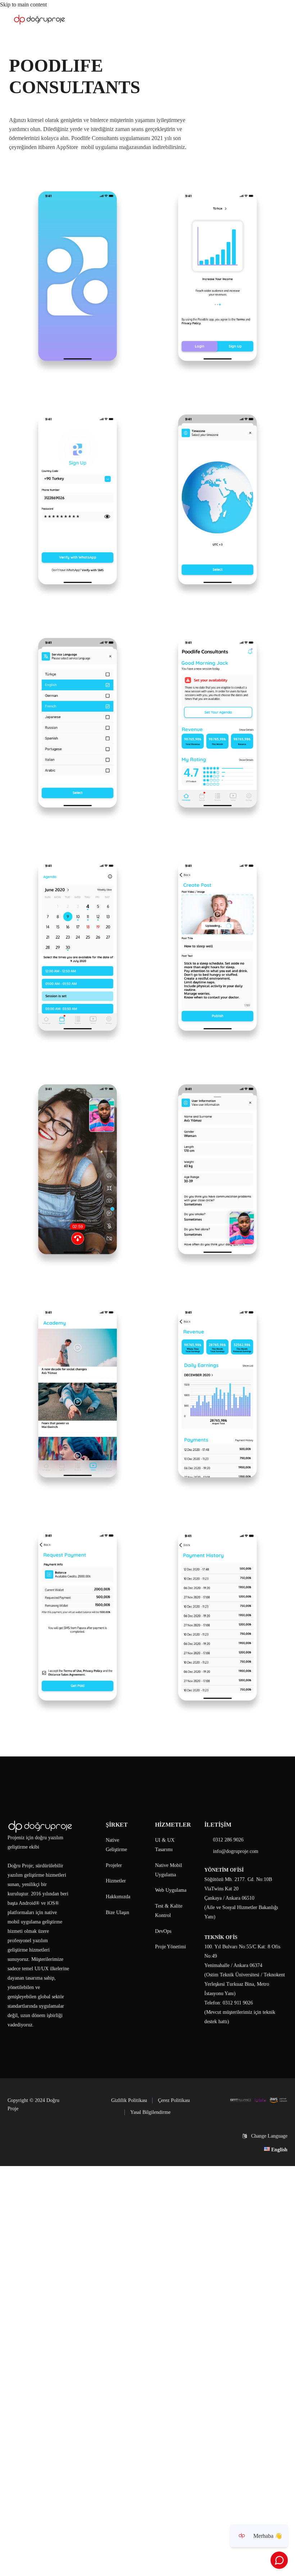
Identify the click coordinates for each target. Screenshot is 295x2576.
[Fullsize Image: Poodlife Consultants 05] (78, 723)
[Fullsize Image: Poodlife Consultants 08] (217, 946)
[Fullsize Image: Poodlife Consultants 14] (217, 1616)
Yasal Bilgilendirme (150, 2112)
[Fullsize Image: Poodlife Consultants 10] (217, 1169)
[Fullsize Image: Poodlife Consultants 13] (78, 1616)
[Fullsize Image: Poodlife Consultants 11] (78, 1393)
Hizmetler (116, 1881)
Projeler (114, 1865)
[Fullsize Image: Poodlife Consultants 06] (217, 723)
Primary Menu (275, 20)
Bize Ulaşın (117, 1912)
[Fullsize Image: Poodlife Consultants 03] (78, 499)
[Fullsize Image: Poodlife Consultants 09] (78, 1169)
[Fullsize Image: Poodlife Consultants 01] (78, 276)
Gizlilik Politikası (129, 2100)
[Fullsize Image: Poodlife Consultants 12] (217, 1393)
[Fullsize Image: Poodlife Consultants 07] (78, 946)
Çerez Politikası (174, 2100)
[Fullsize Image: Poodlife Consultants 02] (217, 276)
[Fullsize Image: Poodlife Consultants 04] (217, 499)
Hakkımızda (118, 1897)
